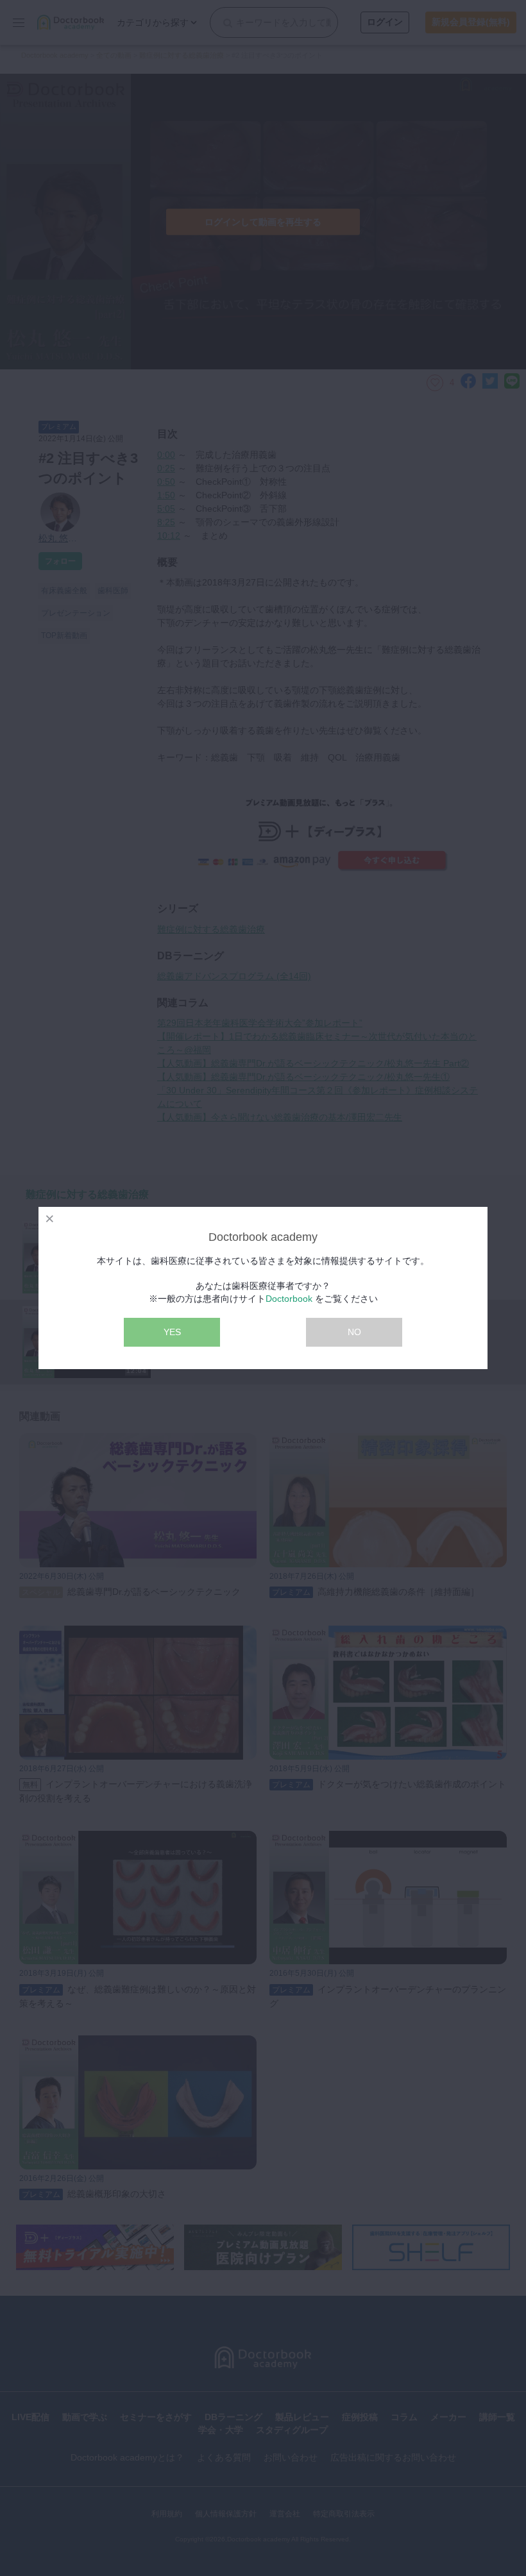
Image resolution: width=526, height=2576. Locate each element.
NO (354, 1332)
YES (172, 1332)
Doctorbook (289, 1299)
